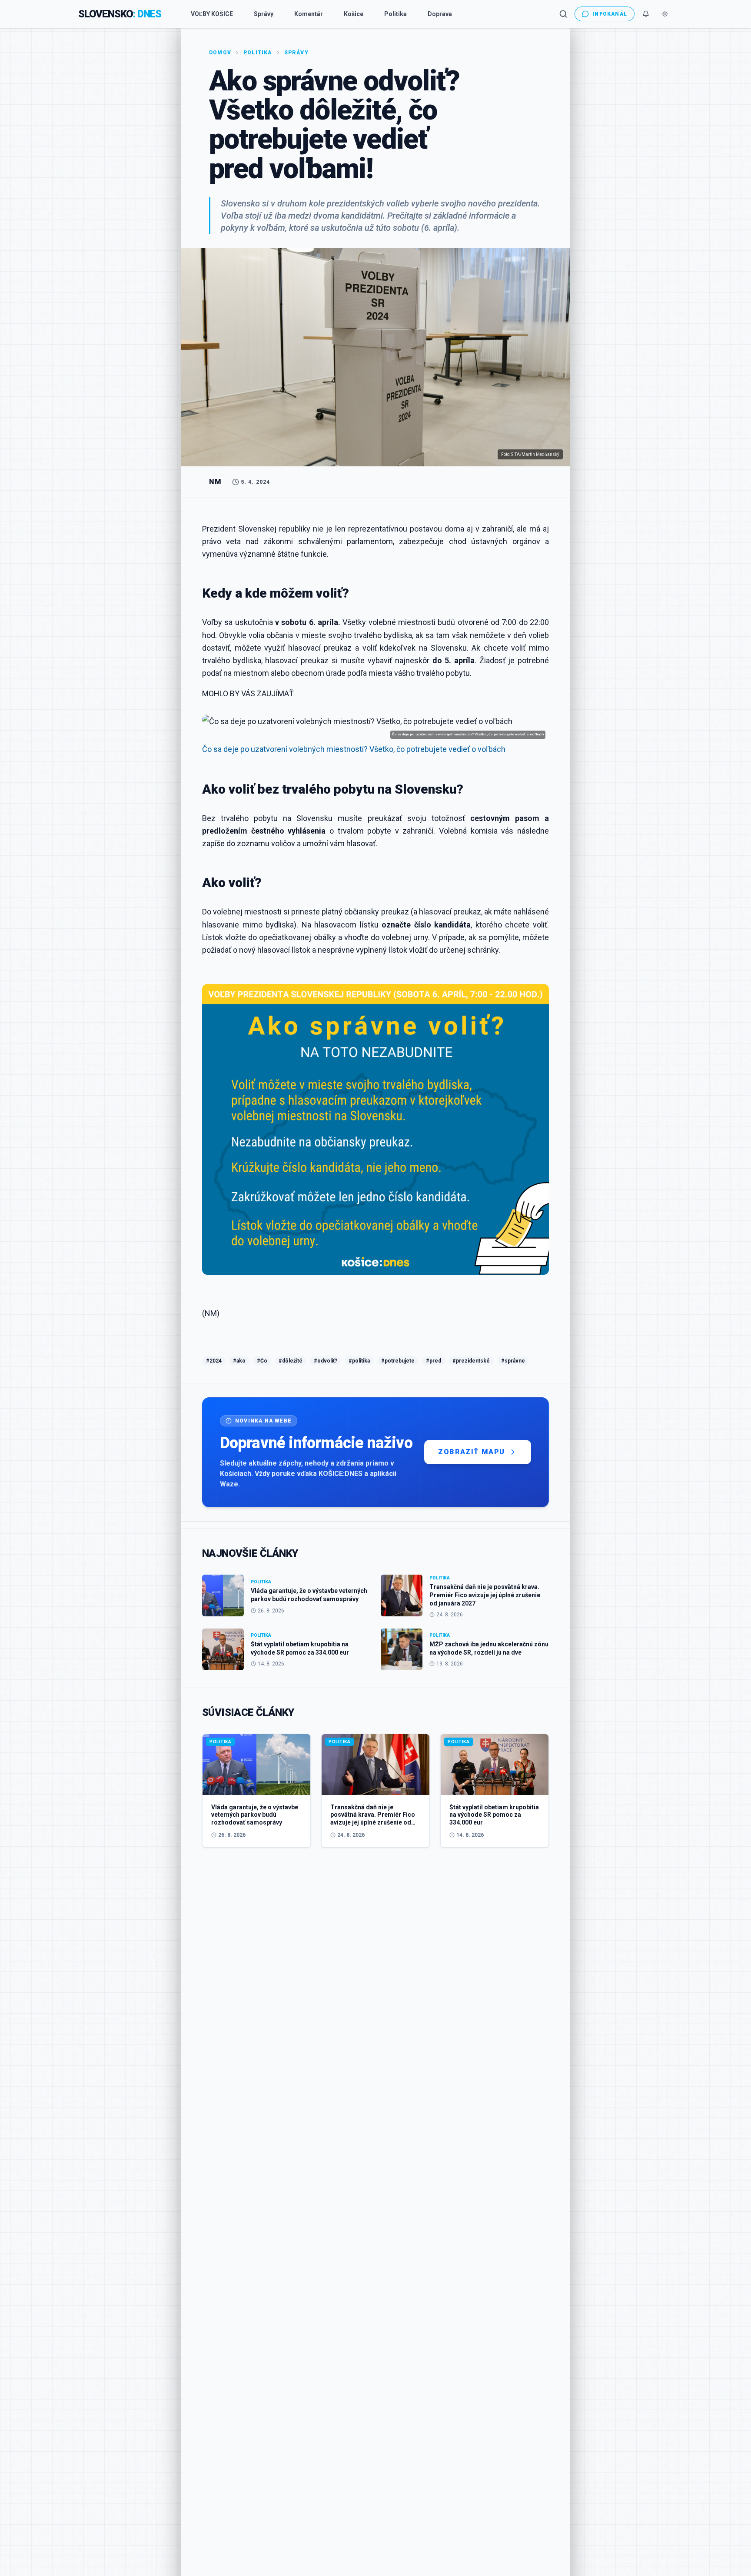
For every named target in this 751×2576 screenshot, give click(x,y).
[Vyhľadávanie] (563, 14)
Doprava (440, 14)
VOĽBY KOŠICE (212, 14)
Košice (354, 14)
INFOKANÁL (610, 14)
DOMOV (220, 53)
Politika (395, 14)
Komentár (309, 14)
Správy (264, 14)
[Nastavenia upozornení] (646, 14)
